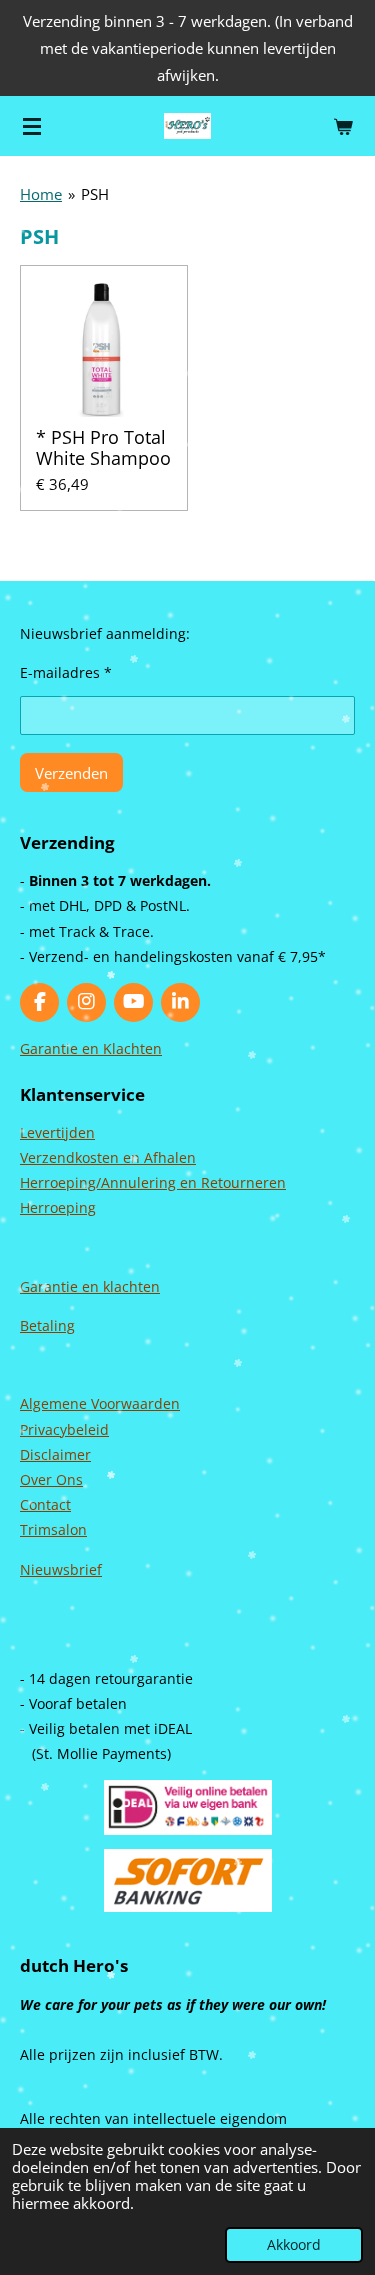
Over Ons (51, 1479)
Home (41, 194)
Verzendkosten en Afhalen (108, 1157)
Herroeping (58, 1207)
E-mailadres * (66, 672)
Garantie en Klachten (91, 1048)
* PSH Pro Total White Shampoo (103, 448)
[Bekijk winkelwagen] (343, 126)
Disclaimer (55, 1454)
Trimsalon (53, 1529)
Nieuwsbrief (61, 1569)
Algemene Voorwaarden (100, 1403)
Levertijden (57, 1132)
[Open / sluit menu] (32, 126)
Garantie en (61, 1286)
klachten (131, 1286)
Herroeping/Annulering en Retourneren (153, 1182)
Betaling (47, 1325)
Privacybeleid (64, 1429)
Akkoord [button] (294, 2245)
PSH (95, 194)
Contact (45, 1504)
